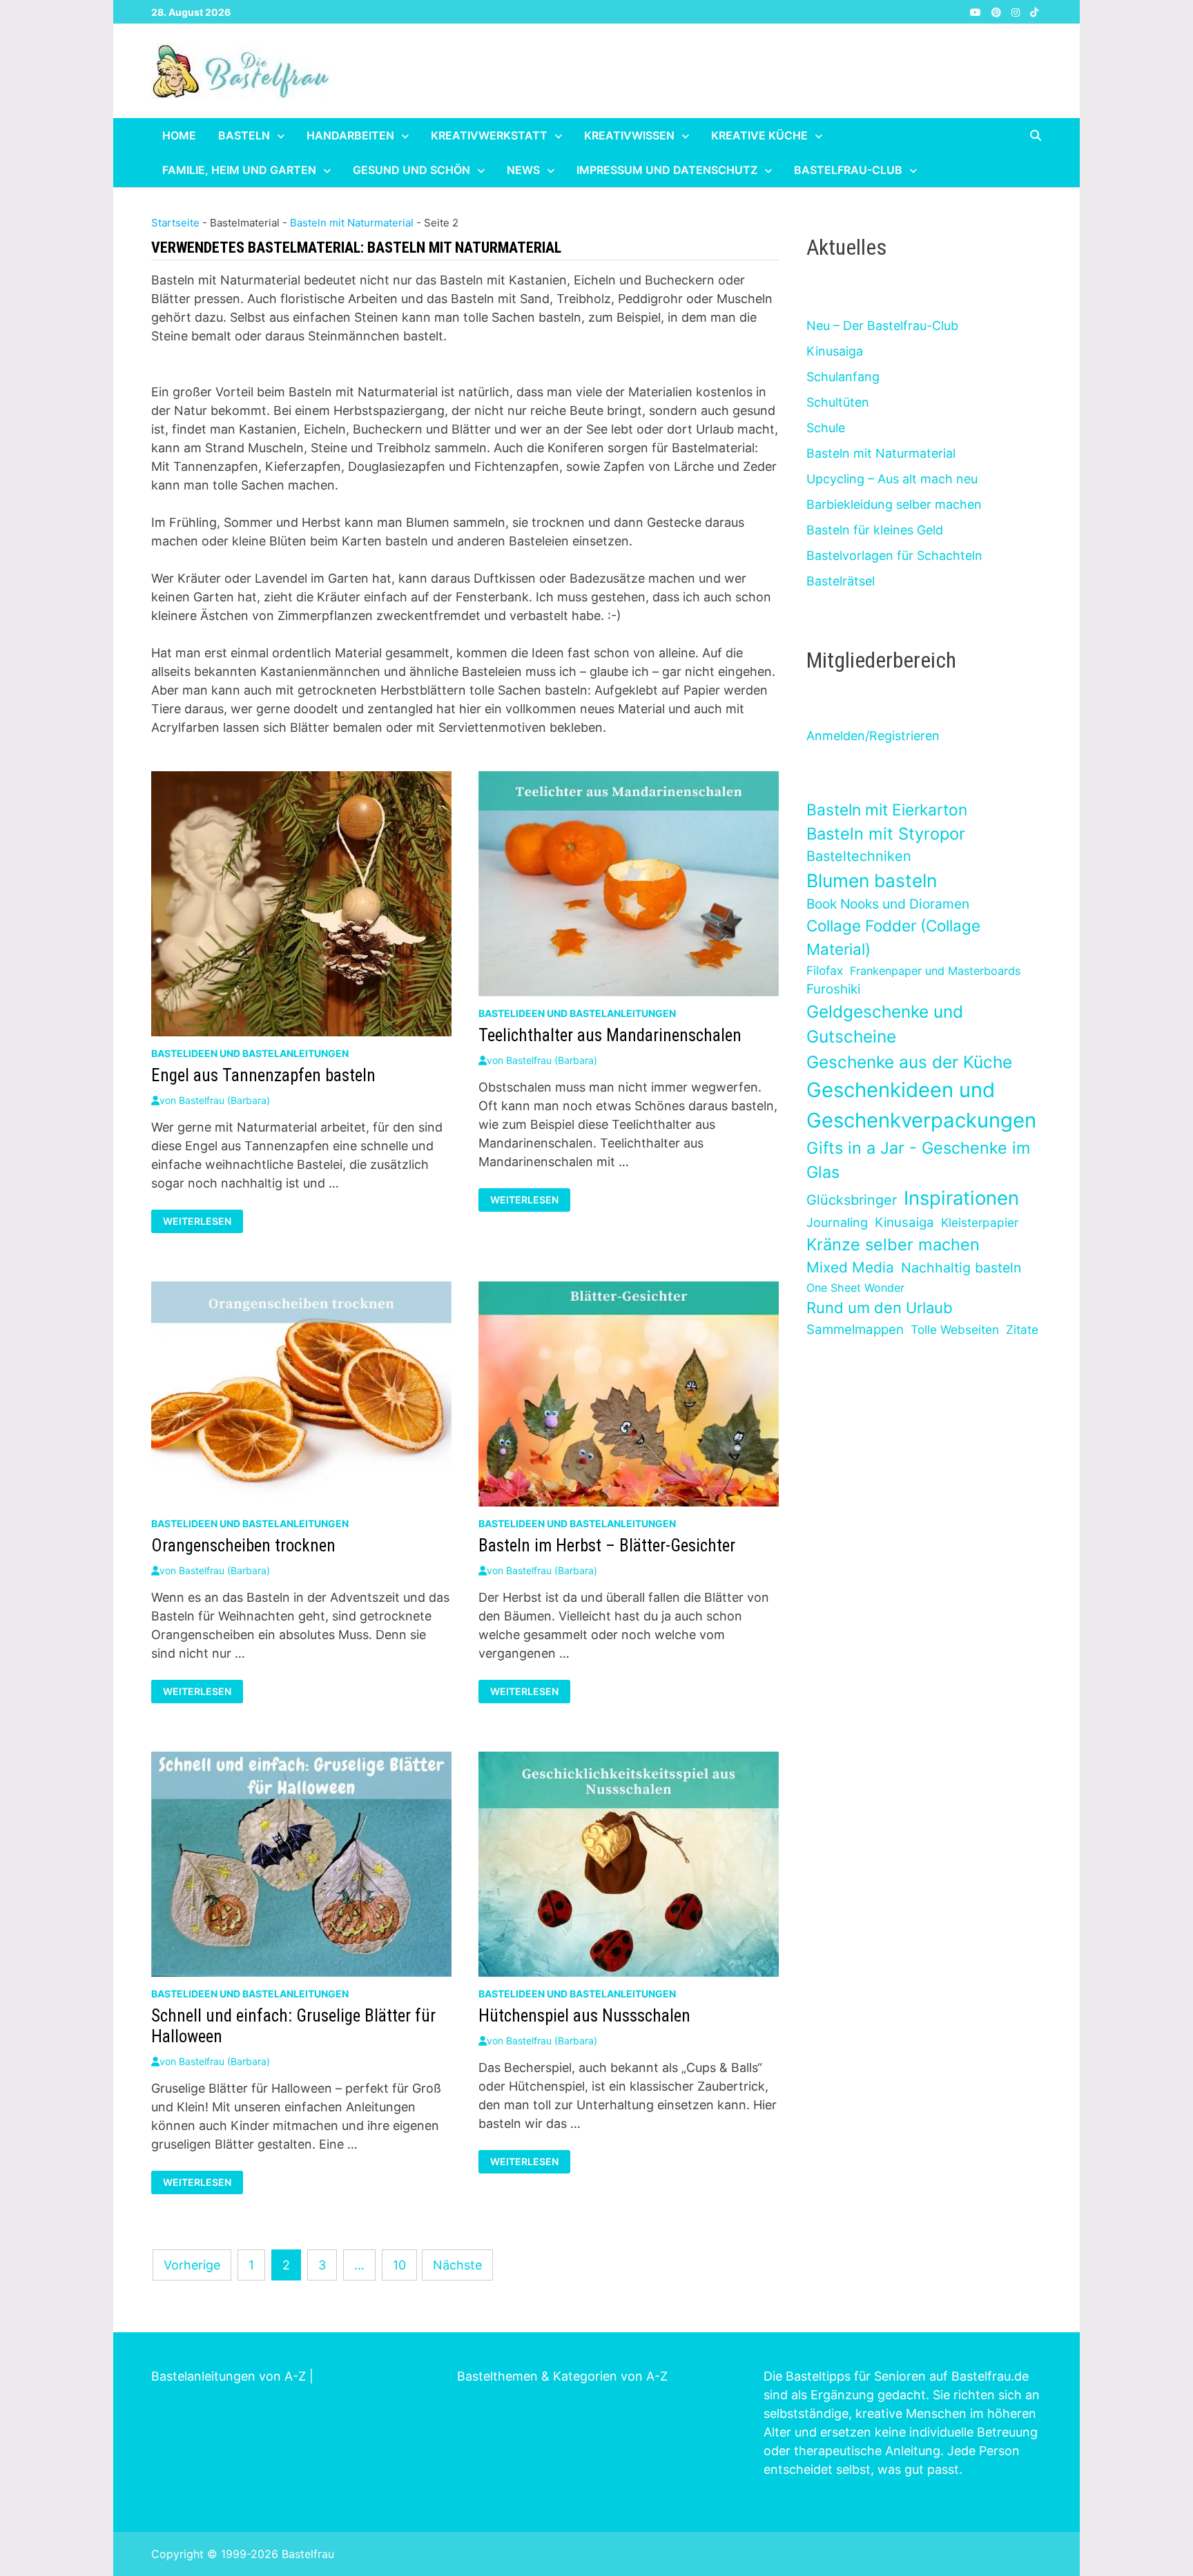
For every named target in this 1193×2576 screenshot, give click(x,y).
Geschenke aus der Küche (909, 1062)
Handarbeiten (350, 135)
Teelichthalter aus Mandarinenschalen (610, 1035)
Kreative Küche (759, 135)
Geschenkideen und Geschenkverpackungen (921, 1105)
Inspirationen (961, 1198)
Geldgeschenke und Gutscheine (885, 1024)
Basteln (244, 135)
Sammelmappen (855, 1329)
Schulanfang (843, 377)
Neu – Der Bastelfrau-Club (882, 326)
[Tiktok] (1034, 11)
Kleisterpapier (980, 1222)
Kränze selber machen (893, 1245)
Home (179, 135)
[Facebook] (961, 11)
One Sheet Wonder (855, 1288)
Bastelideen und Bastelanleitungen (250, 1053)
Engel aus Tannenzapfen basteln (263, 1075)
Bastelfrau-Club (848, 170)
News (523, 170)
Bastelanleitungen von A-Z (229, 2376)
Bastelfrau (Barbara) (224, 1100)
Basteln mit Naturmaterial (352, 223)
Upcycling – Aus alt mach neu (892, 479)
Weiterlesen (201, 1221)
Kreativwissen (629, 135)
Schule (826, 428)
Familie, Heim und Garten (239, 170)
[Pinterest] (998, 11)
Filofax (825, 970)
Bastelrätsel (841, 581)
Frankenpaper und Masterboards (935, 971)
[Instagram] (1017, 11)
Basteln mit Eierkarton (887, 810)
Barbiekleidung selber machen (894, 504)
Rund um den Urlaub (880, 1308)
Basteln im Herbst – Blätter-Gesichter (607, 1546)
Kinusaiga (835, 351)
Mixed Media (850, 1267)
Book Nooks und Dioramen (888, 904)
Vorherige (192, 2265)
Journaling (837, 1222)
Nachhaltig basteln (961, 1268)
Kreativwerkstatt (489, 135)
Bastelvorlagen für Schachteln (894, 555)
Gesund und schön (411, 170)
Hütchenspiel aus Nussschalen (584, 2016)
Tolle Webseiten (955, 1329)
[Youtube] (977, 11)
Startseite (175, 223)
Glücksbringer (852, 1200)
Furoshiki (833, 989)
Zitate (1022, 1329)
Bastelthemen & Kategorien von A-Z (562, 2376)
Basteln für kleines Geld (875, 530)
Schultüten (838, 402)
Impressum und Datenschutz (667, 170)
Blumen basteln (872, 880)
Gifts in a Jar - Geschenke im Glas (918, 1160)
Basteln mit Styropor (886, 834)
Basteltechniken (859, 856)
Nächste (457, 2265)
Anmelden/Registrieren (873, 736)
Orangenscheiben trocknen (243, 1546)
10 (399, 2265)
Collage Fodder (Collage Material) (893, 937)
